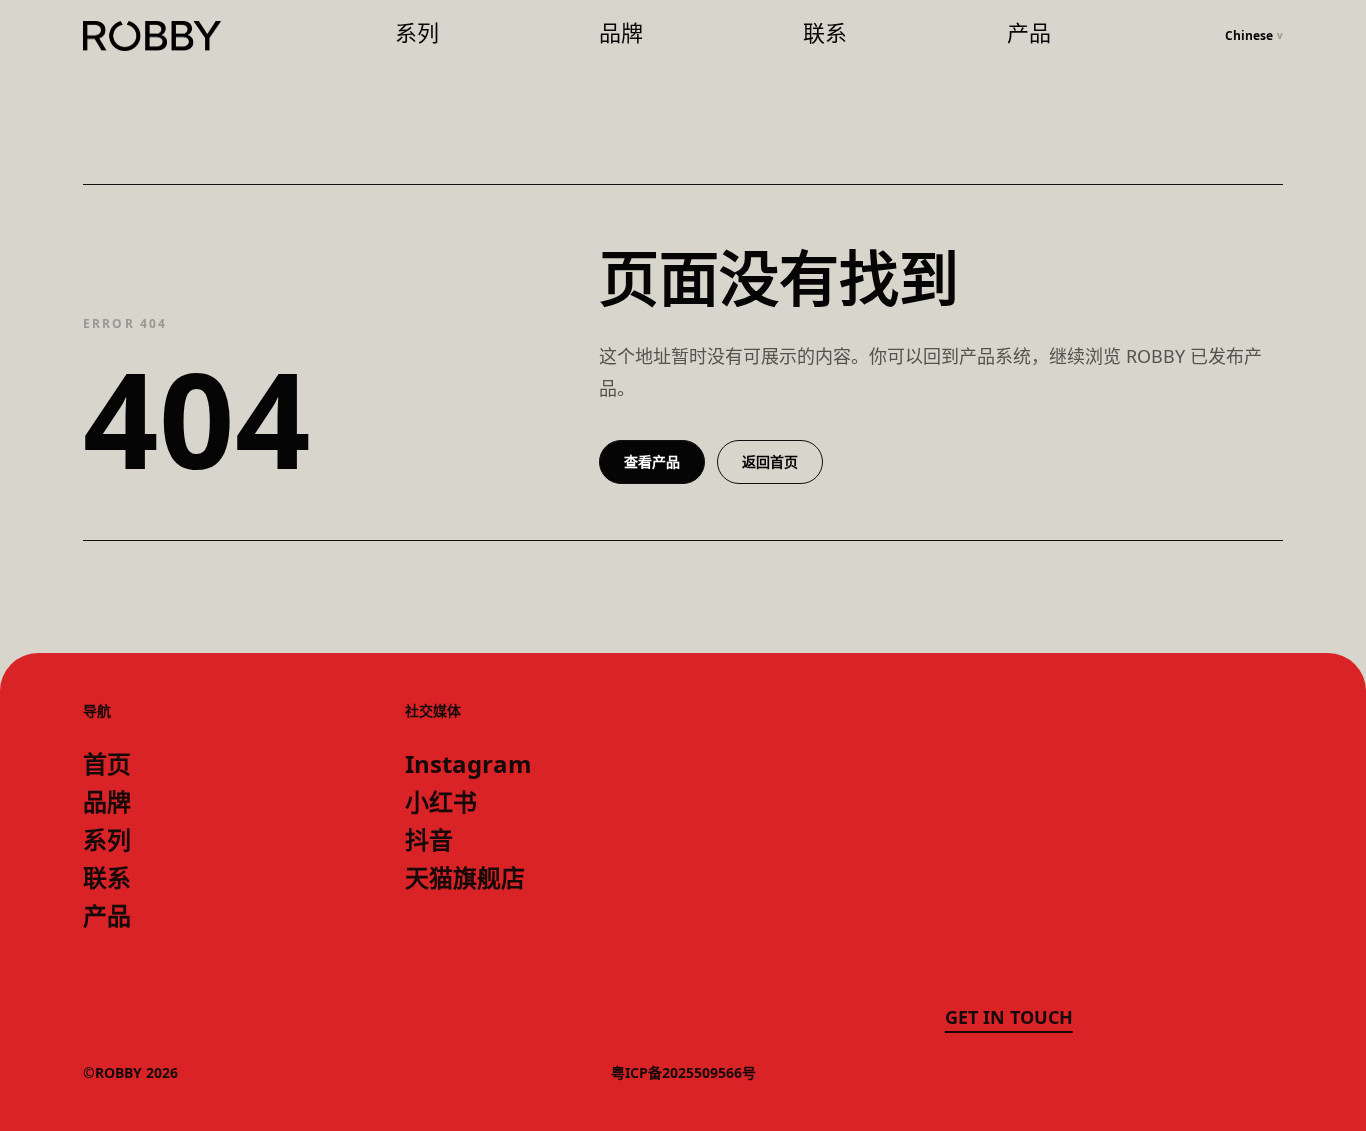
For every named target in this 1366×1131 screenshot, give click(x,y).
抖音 (429, 840)
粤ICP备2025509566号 (683, 1072)
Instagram (468, 764)
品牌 (621, 33)
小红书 (441, 802)
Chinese (1254, 36)
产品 (1029, 33)
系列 (417, 33)
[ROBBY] (152, 36)
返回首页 (770, 461)
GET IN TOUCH (1009, 1017)
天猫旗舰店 (465, 878)
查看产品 (652, 461)
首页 (107, 764)
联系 (825, 33)
